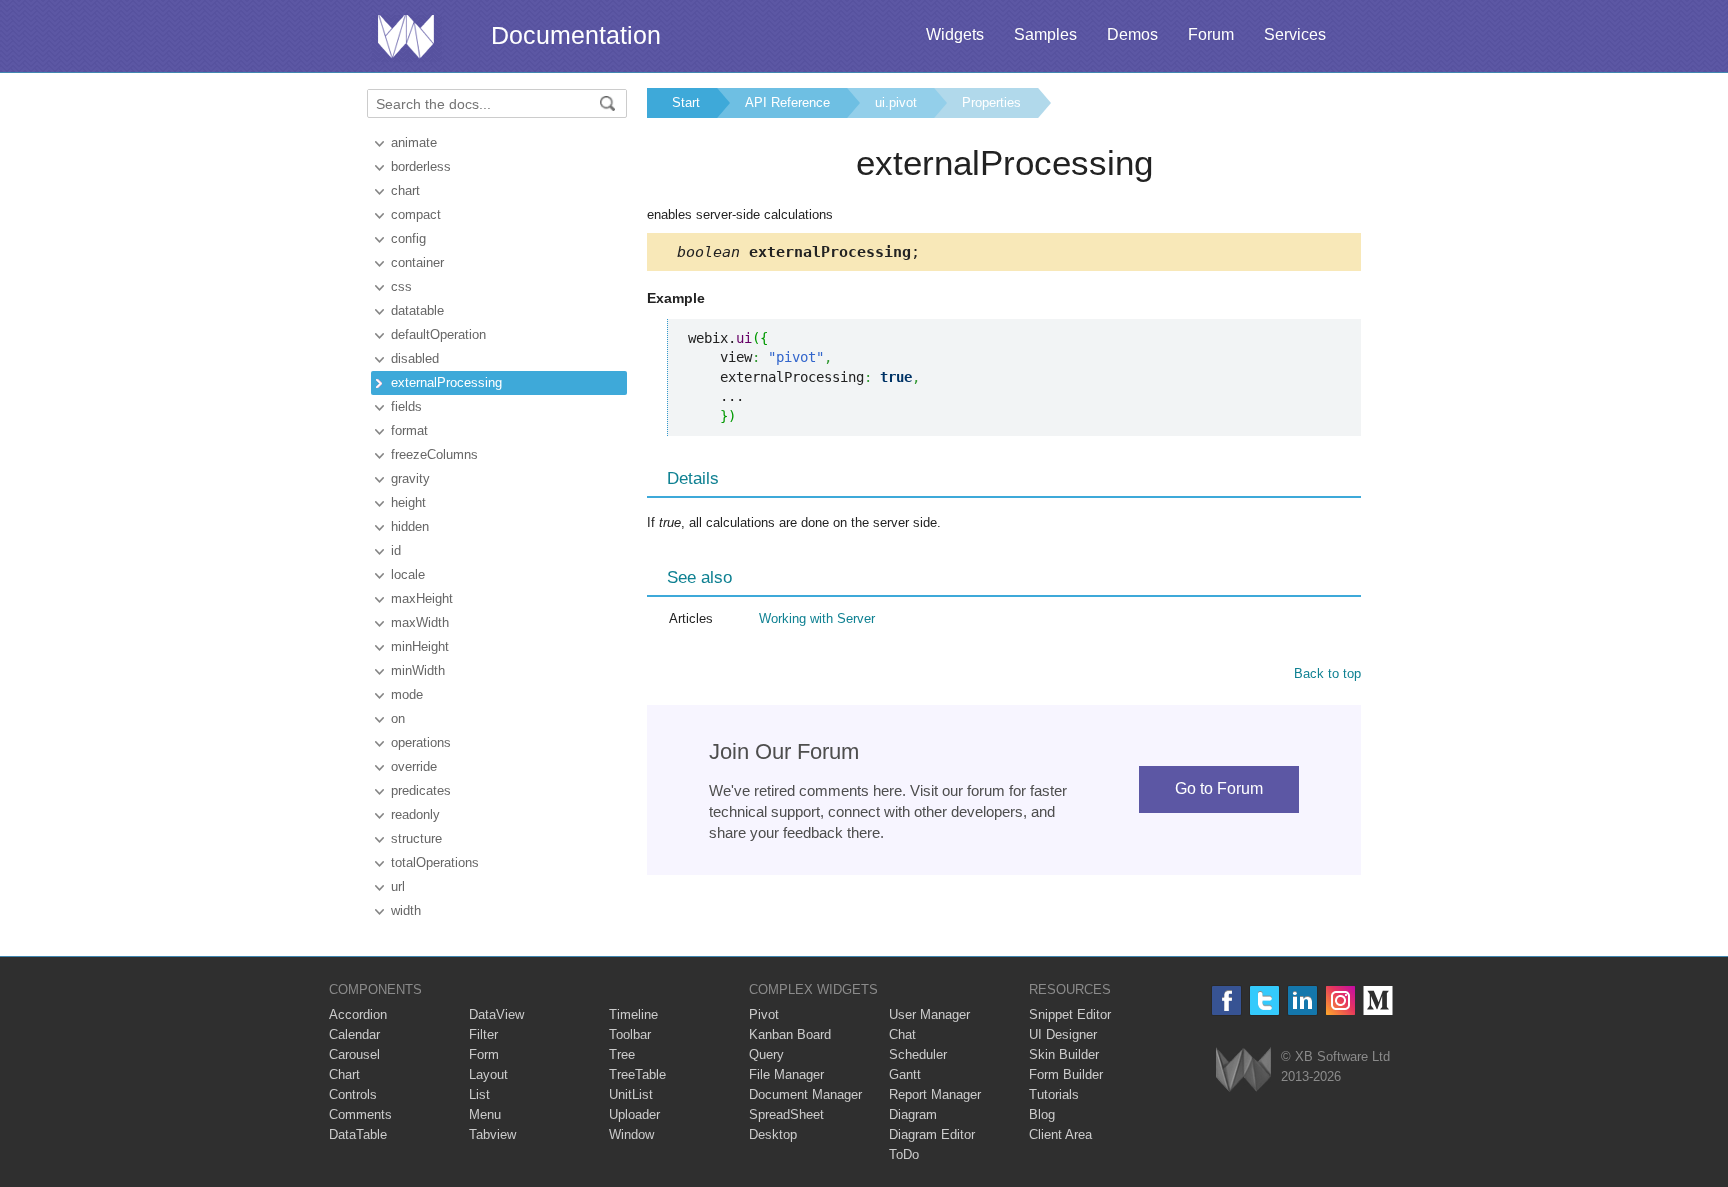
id (396, 550)
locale (408, 574)
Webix (1243, 1069)
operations (421, 742)
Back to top (1327, 673)
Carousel (354, 1054)
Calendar (354, 1034)
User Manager (929, 1014)
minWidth (418, 670)
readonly (415, 814)
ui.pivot (896, 102)
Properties (991, 102)
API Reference (787, 102)
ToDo (904, 1154)
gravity (410, 478)
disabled (415, 358)
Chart (344, 1074)
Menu (485, 1114)
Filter (483, 1034)
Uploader (634, 1114)
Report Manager (935, 1094)
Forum (1211, 34)
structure (416, 838)
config (408, 238)
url (398, 886)
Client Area (1060, 1134)
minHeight (420, 646)
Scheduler (918, 1054)
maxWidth (420, 622)
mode (407, 694)
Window (631, 1134)
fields (406, 406)
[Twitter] (1264, 1000)
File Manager (786, 1074)
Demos (1132, 34)
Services (1295, 34)
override (414, 766)
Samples (1045, 34)
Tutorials (1054, 1094)
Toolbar (630, 1034)
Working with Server (817, 618)
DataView (496, 1014)
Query (766, 1054)
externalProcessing (446, 382)
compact (416, 214)
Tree (622, 1054)
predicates (421, 790)
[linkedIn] (1302, 1000)
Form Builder (1066, 1074)
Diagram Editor (932, 1134)
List (479, 1094)
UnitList (631, 1094)
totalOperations (435, 862)
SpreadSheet (786, 1114)
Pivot (764, 1014)
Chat (902, 1034)
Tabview (492, 1134)
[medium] (1378, 1000)
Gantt (905, 1074)
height (408, 502)
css (401, 286)
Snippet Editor (1070, 1014)
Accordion (358, 1014)
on (398, 718)
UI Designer (1063, 1034)
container (417, 262)
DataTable (358, 1134)
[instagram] (1340, 1000)
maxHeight (422, 598)
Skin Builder (1064, 1054)
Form (484, 1054)
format (409, 430)
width (406, 910)
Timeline (633, 1014)
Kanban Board (790, 1034)
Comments (360, 1114)
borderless (421, 166)
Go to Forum (1219, 788)
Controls (353, 1094)
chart (405, 190)
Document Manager (805, 1094)
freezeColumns (434, 454)
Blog (1042, 1114)
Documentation (576, 35)
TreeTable (637, 1074)
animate (414, 142)
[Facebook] (1226, 1000)
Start (686, 102)
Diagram (913, 1114)
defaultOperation (438, 334)
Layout (488, 1074)
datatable (417, 310)
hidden (410, 526)
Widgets (955, 34)
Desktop (773, 1134)
